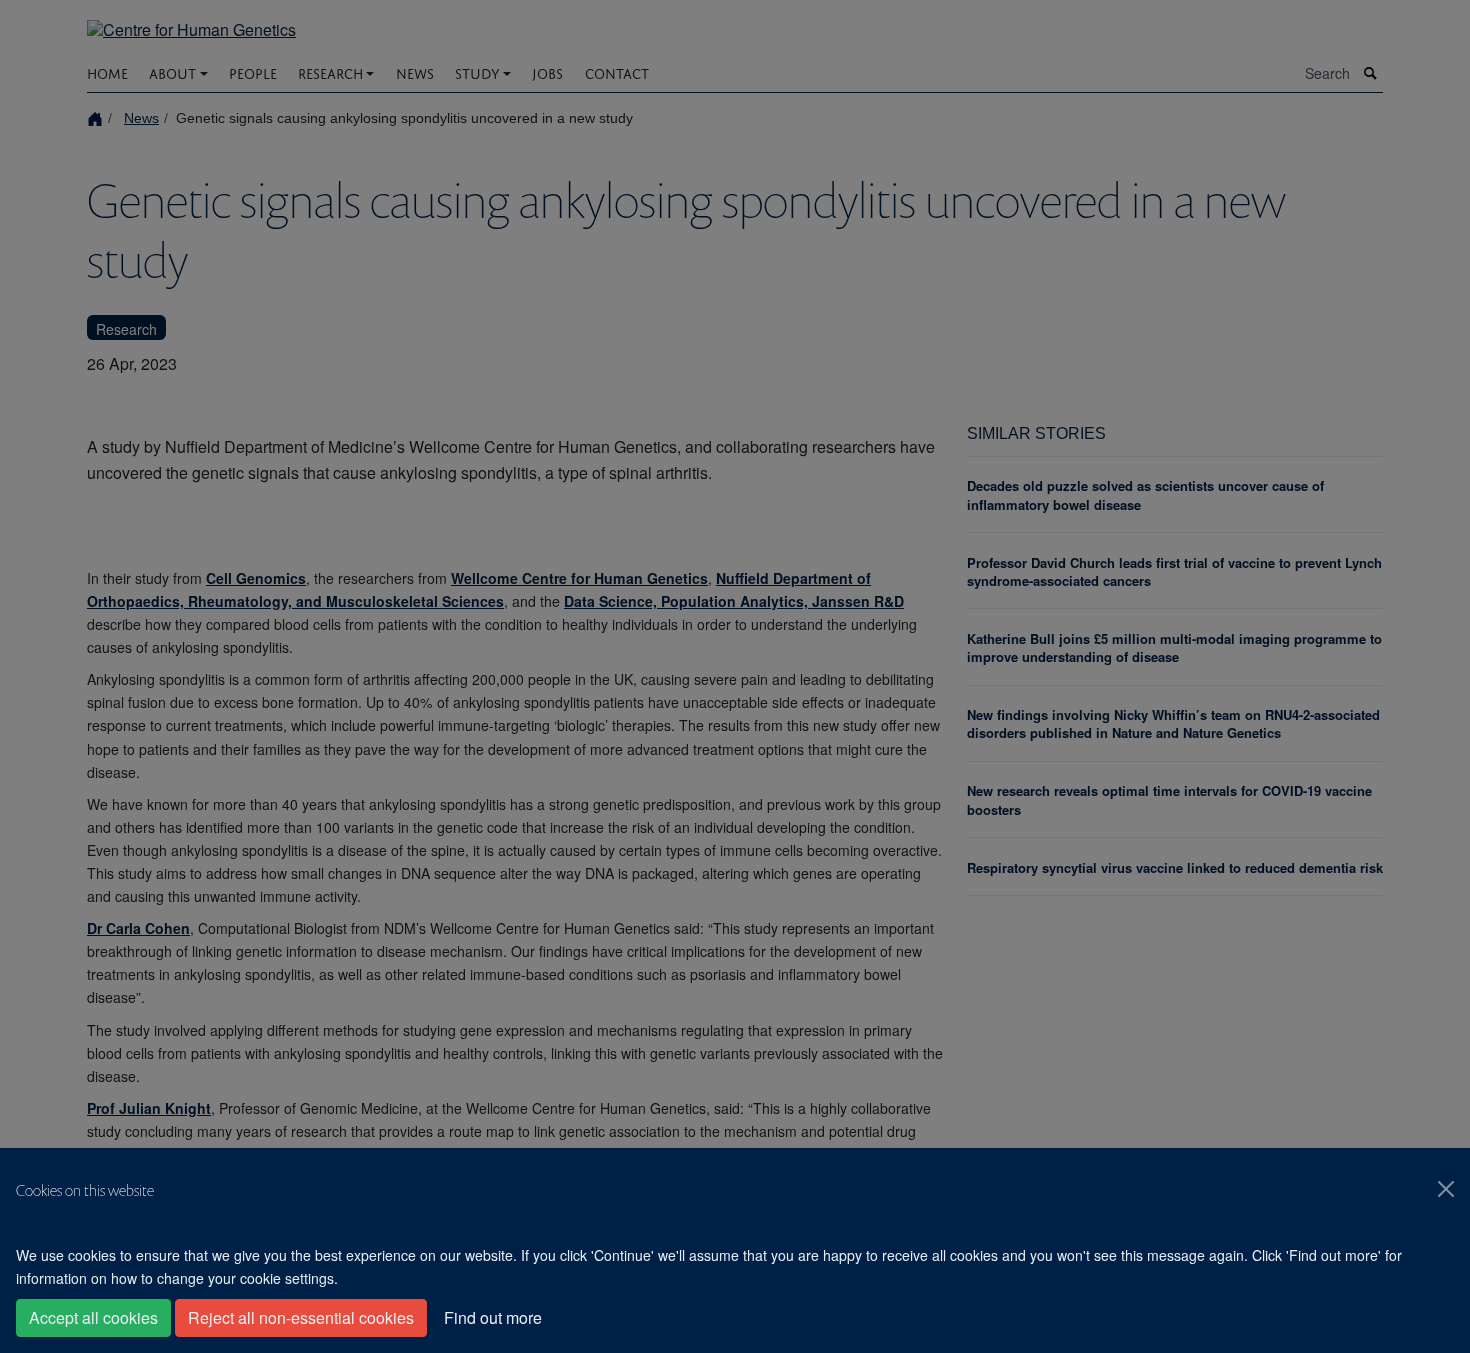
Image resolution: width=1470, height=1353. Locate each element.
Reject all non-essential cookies (301, 1317)
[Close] (1446, 1189)
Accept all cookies (93, 1317)
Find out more (493, 1317)
